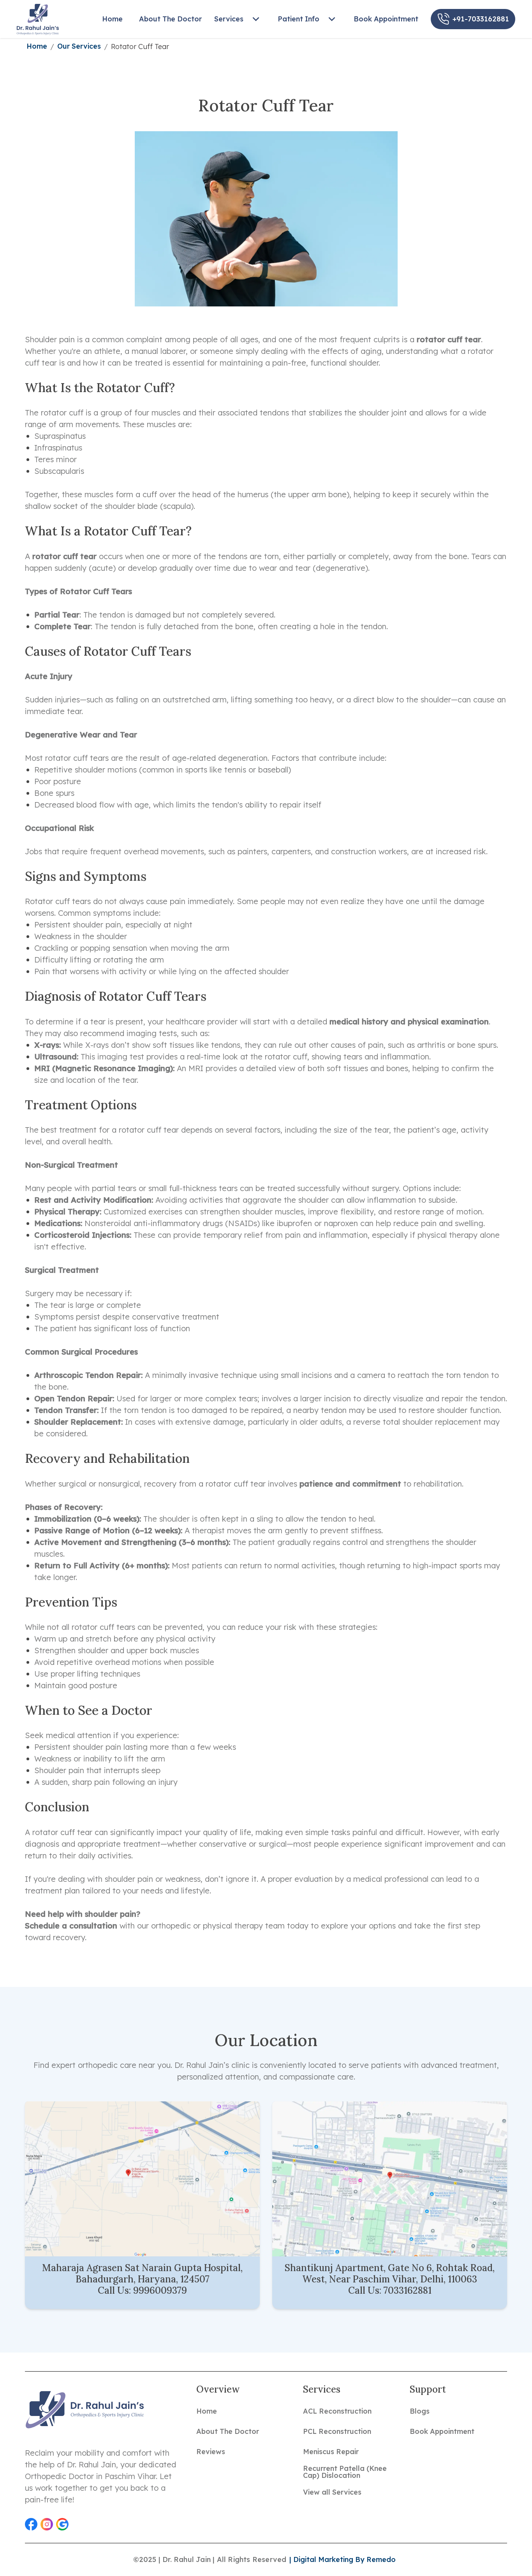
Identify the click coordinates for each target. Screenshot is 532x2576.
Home (37, 46)
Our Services (79, 46)
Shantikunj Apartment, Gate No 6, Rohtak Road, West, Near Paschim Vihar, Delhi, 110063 (390, 2273)
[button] (31, 2524)
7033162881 (408, 2290)
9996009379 (160, 2290)
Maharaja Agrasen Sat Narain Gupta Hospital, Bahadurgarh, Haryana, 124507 (142, 2273)
